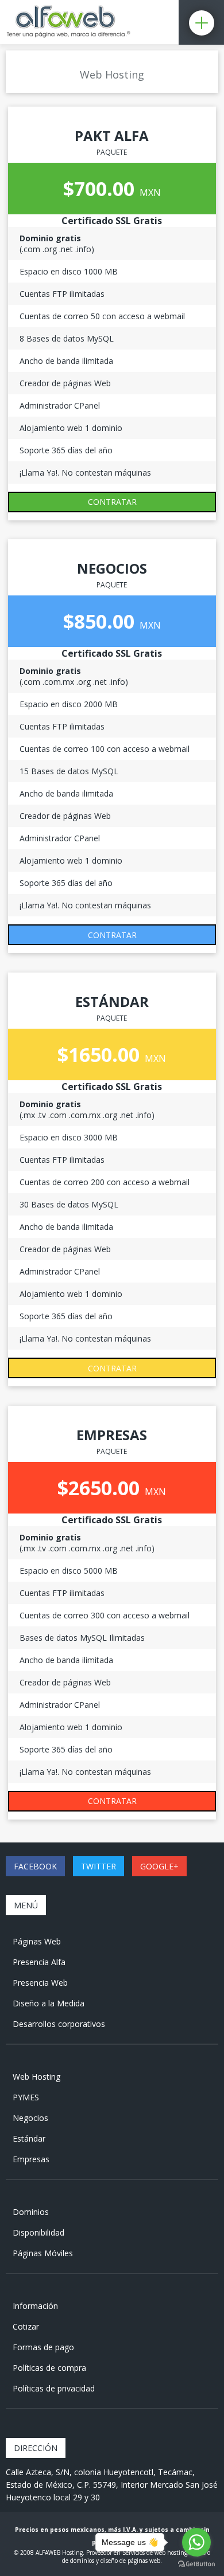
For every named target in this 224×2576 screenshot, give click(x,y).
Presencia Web (40, 1983)
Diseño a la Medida (49, 2003)
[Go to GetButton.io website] (196, 2564)
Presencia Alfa (39, 1962)
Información (35, 2306)
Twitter (99, 1866)
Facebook (35, 1866)
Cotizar (26, 2326)
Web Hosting (36, 2077)
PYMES (26, 2097)
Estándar (29, 2138)
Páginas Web (37, 1941)
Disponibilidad (38, 2232)
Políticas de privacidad (54, 2388)
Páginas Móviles (43, 2253)
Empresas (31, 2159)
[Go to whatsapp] (196, 2542)
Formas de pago (43, 2347)
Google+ (159, 1866)
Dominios (31, 2212)
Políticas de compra (49, 2368)
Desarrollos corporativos (59, 2024)
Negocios (30, 2118)
